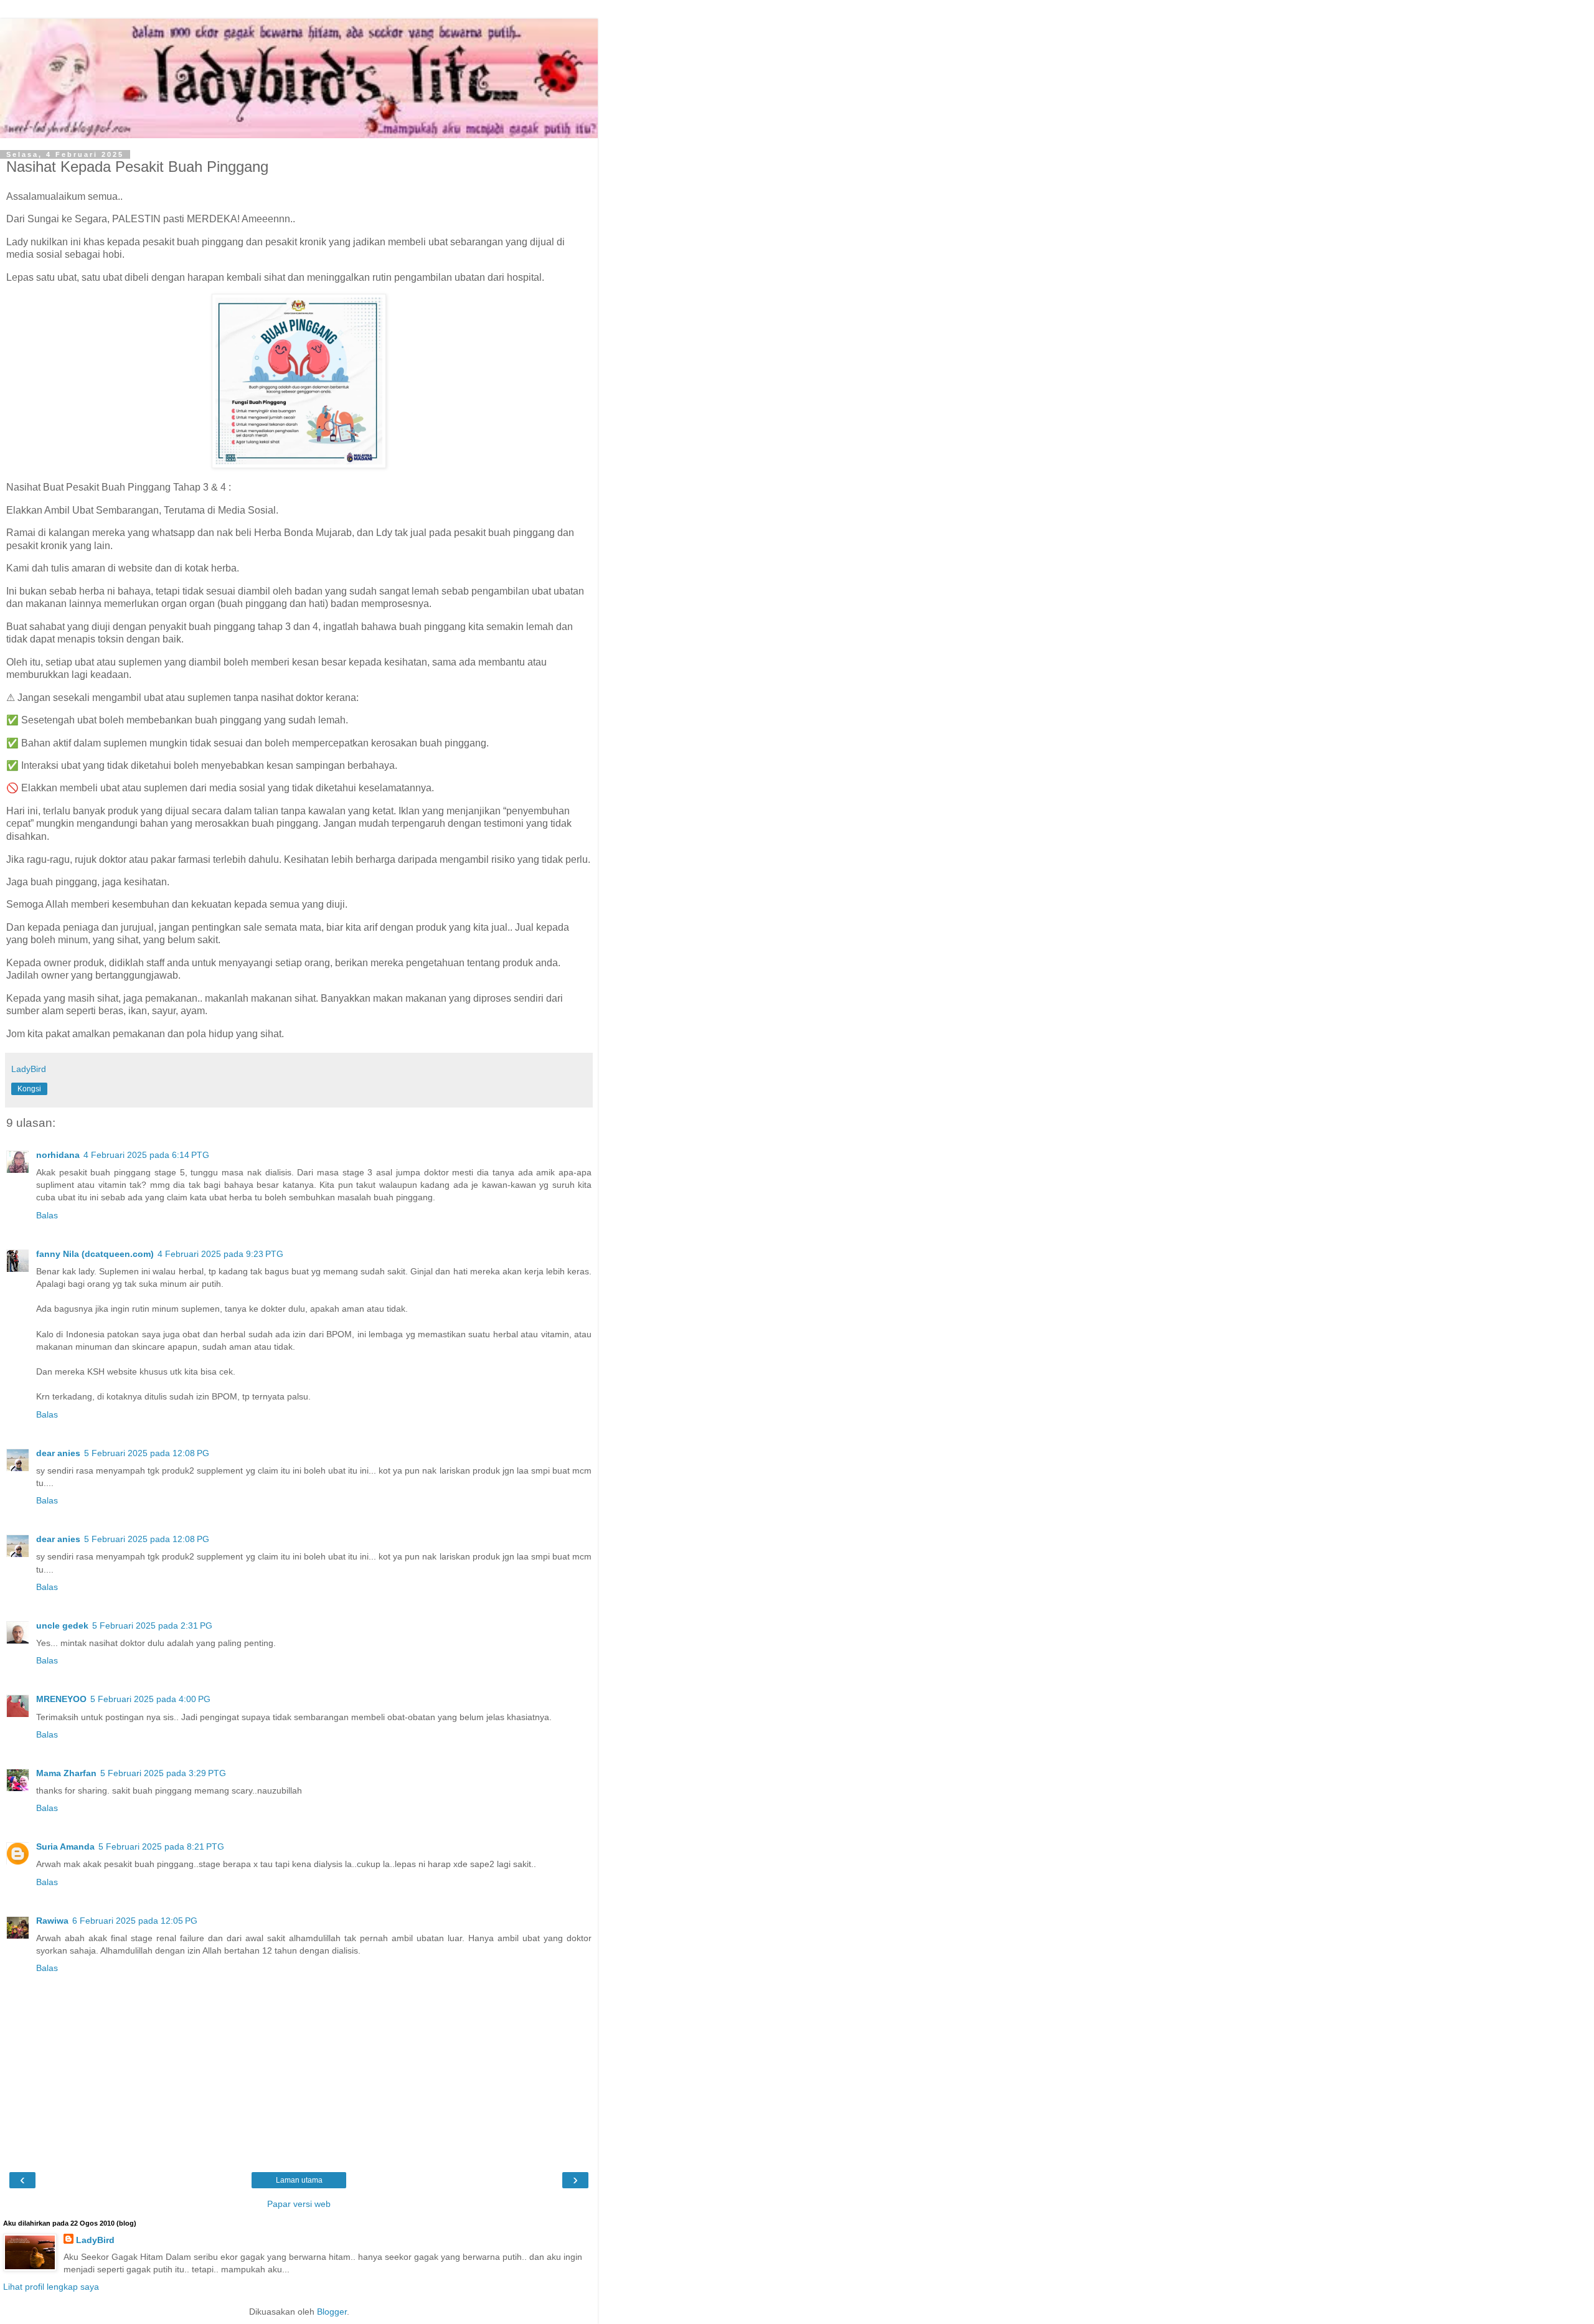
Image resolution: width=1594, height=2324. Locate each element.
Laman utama (299, 2180)
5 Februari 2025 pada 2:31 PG (152, 1625)
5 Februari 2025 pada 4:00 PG (150, 1699)
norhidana (58, 1155)
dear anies (58, 1453)
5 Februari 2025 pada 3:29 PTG (163, 1773)
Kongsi (29, 1089)
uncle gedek (62, 1625)
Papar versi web (299, 2204)
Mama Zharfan (66, 1773)
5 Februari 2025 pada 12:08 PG (147, 1453)
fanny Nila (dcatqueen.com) (95, 1254)
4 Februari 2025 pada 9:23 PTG (220, 1254)
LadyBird (95, 2240)
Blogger (332, 2312)
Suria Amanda (65, 1846)
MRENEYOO (61, 1699)
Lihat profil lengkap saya (51, 2287)
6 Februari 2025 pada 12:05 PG (135, 1921)
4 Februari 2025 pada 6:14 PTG (146, 1155)
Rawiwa (52, 1921)
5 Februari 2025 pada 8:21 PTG (161, 1846)
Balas (47, 1215)
